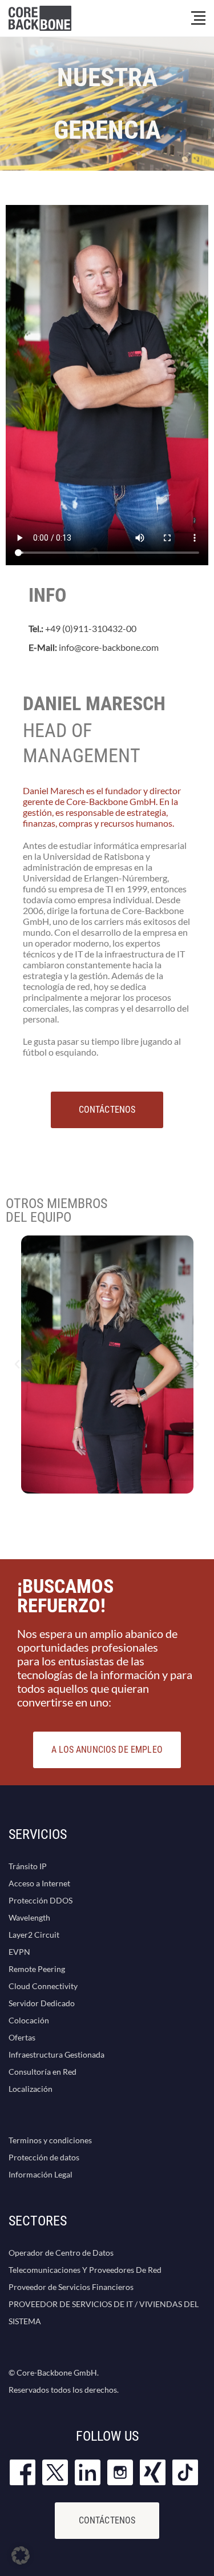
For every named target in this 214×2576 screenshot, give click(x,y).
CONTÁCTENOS (107, 1110)
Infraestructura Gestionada (56, 2054)
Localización (31, 2089)
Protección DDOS (41, 1900)
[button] (17, 1365)
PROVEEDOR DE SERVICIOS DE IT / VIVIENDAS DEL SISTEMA (104, 2313)
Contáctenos (107, 2520)
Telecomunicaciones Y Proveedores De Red (85, 2270)
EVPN (19, 1952)
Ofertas (22, 2037)
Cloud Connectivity (43, 1986)
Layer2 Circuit (34, 1935)
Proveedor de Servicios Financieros (71, 2287)
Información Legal (41, 2174)
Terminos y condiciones (50, 2140)
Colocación (29, 2020)
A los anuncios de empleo (107, 1750)
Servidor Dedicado (42, 2003)
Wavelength (29, 1917)
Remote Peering (37, 1969)
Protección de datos (44, 2157)
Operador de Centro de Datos (61, 2253)
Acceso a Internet (39, 1883)
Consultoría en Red (43, 2072)
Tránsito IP (28, 1866)
